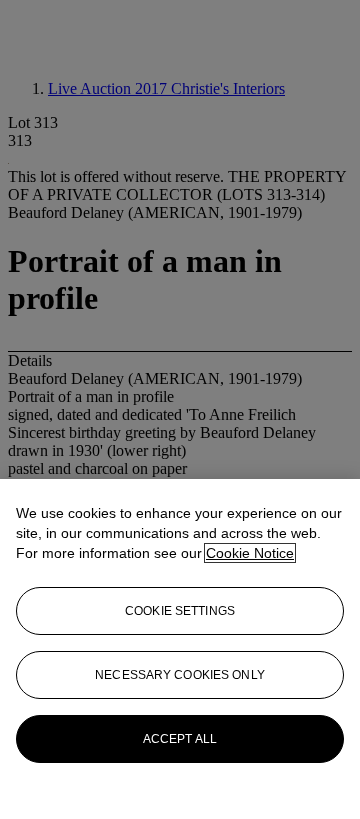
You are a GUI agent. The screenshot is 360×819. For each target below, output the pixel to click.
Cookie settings (180, 611)
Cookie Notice (250, 553)
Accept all (180, 739)
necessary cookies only (180, 675)
